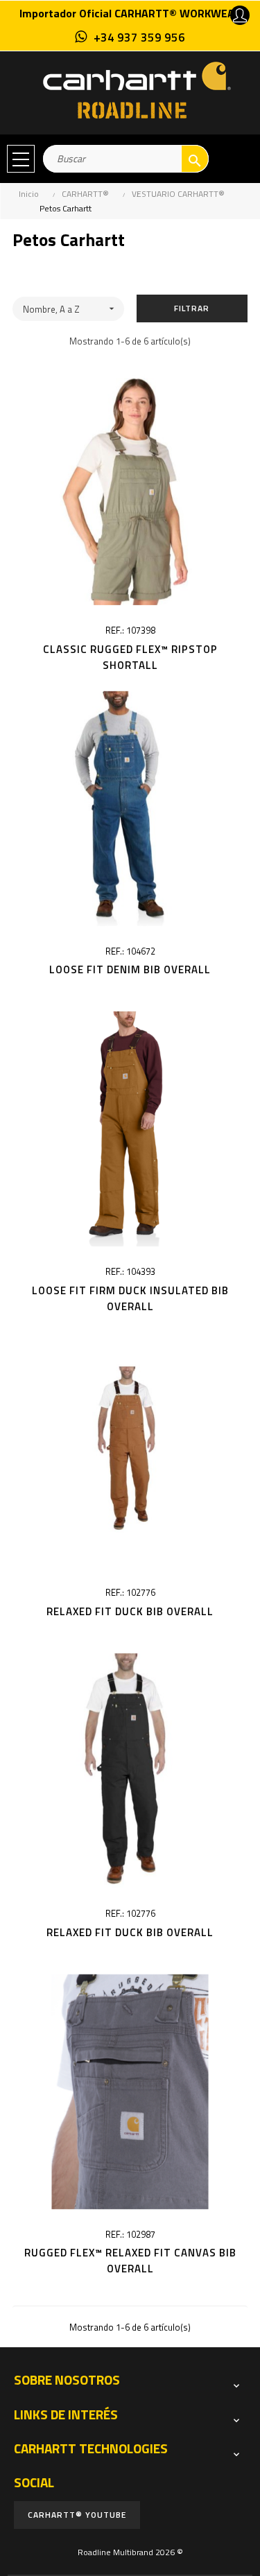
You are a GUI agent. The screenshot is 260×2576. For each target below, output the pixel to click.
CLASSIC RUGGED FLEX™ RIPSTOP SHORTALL (130, 657)
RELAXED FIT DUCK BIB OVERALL (130, 1611)
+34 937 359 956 (139, 37)
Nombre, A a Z (70, 309)
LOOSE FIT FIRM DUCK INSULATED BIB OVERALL (130, 1298)
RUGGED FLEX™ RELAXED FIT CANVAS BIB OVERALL (130, 2261)
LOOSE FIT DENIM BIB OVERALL (130, 969)
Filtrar (192, 308)
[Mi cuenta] (240, 15)
